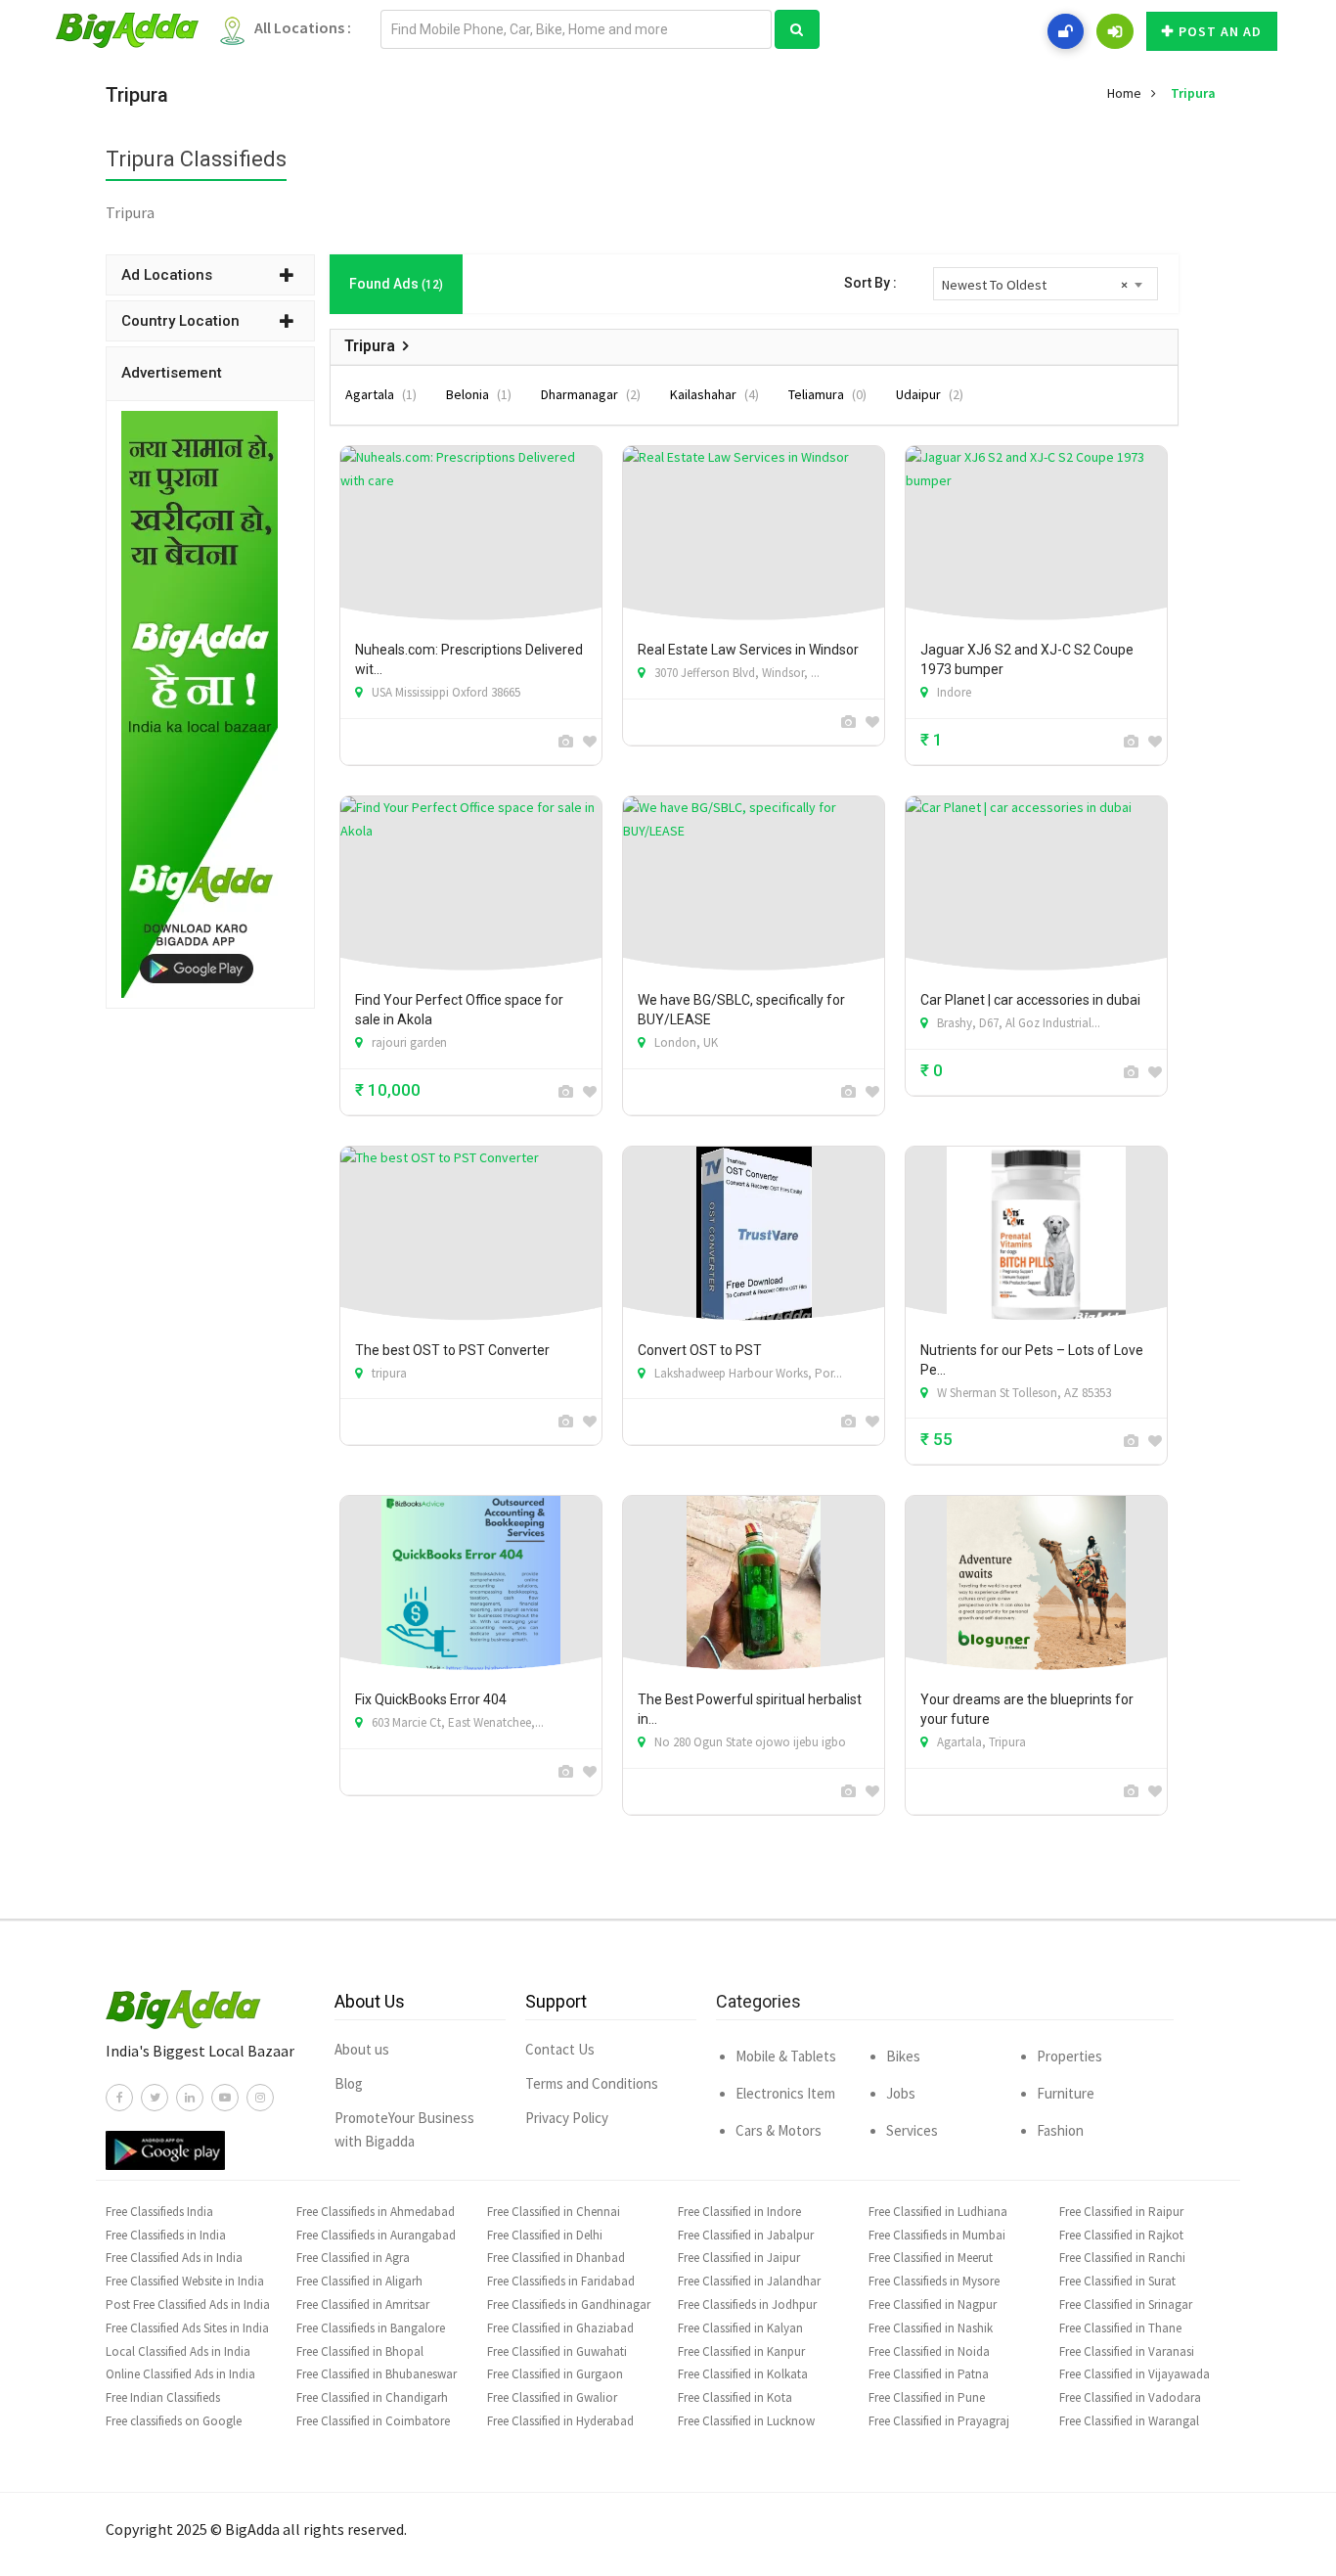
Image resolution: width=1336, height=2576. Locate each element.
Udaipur (930, 394)
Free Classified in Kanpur (741, 2351)
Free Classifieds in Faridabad (561, 2281)
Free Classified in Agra (353, 2258)
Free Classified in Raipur (1121, 2212)
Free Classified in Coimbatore (373, 2421)
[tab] (210, 275)
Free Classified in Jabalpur (746, 2235)
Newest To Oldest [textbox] (1035, 285)
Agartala (381, 394)
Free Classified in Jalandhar (749, 2281)
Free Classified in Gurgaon (555, 2374)
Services (912, 2130)
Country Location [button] (180, 321)
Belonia (479, 394)
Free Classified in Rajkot (1121, 2235)
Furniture (1066, 2093)
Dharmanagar (591, 394)
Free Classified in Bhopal (360, 2351)
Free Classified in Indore (739, 2212)
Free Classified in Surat (1117, 2281)
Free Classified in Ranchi (1122, 2258)
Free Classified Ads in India (174, 2258)
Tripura (1193, 93)
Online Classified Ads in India (180, 2374)
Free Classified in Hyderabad (560, 2421)
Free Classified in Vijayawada (1135, 2374)
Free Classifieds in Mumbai (937, 2235)
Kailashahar (714, 394)
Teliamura (827, 394)
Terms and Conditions (592, 2083)
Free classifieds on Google (174, 2421)
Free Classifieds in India (166, 2235)
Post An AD (1220, 31)
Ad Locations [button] (167, 275)
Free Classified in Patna (929, 2374)
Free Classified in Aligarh (359, 2281)
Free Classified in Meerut (931, 2258)
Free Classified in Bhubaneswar (377, 2374)
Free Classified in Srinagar (1126, 2305)
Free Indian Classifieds (163, 2397)
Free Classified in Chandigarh (372, 2397)
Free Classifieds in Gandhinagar (569, 2305)
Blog (349, 2083)
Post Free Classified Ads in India (188, 2305)
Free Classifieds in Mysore (934, 2281)
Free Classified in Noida (929, 2351)
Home (1124, 93)
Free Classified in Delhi (545, 2235)
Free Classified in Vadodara (1130, 2397)
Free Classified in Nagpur (933, 2305)
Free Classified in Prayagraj (939, 2421)
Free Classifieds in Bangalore (371, 2328)
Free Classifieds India (159, 2212)
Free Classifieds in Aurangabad (376, 2235)
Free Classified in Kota (735, 2397)
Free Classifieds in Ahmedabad (376, 2212)
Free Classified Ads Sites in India (187, 2328)
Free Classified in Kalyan (740, 2328)
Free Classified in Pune (927, 2397)
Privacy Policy (567, 2118)
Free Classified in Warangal (1129, 2421)
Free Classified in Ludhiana (938, 2212)
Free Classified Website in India (185, 2281)
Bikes (903, 2056)
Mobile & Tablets (786, 2056)
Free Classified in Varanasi (1127, 2351)
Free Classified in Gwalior (552, 2397)
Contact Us (560, 2049)
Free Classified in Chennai (554, 2212)
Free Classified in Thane (1120, 2328)
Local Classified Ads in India (178, 2351)
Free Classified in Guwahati (557, 2351)
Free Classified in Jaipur (739, 2258)
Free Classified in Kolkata (743, 2374)
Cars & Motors (779, 2130)
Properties (1069, 2056)
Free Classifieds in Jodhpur (747, 2305)
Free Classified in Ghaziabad (560, 2328)
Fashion (1060, 2130)
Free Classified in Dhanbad (556, 2258)
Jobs (901, 2093)
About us (362, 2049)
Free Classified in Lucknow (746, 2421)
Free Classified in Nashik (931, 2328)
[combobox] (1046, 284)
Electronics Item (785, 2093)
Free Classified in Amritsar (363, 2305)
